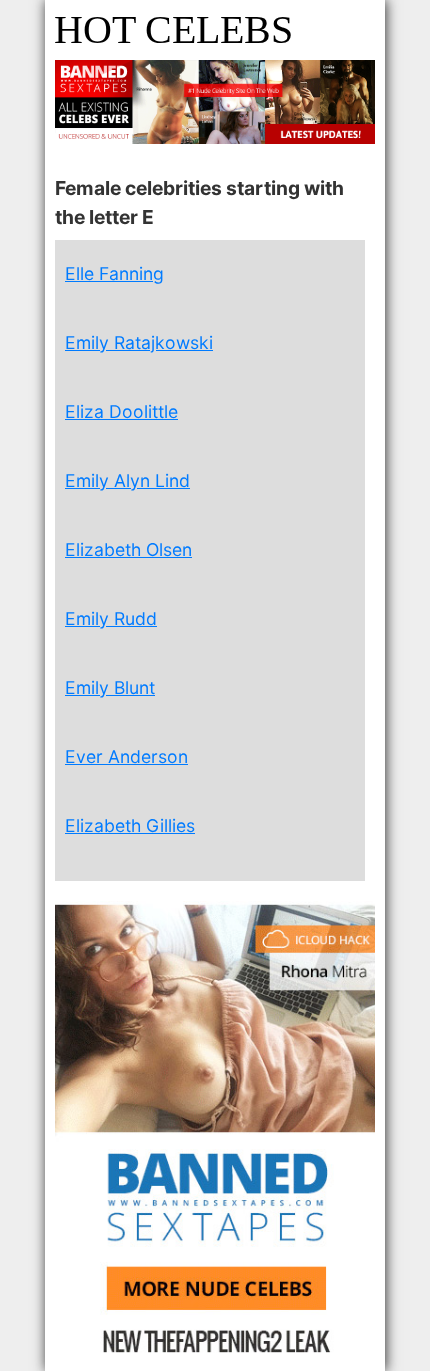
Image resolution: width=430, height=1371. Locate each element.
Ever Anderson (126, 756)
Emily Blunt (110, 687)
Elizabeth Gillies (130, 825)
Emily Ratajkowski (139, 342)
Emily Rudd (111, 618)
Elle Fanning (114, 273)
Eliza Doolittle (121, 411)
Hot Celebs (173, 29)
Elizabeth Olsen (128, 549)
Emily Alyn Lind (127, 480)
